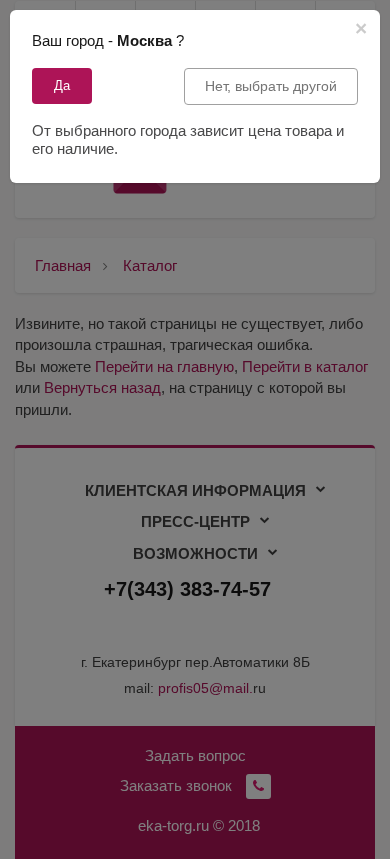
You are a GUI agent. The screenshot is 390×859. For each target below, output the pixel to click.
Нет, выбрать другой (271, 86)
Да (62, 85)
